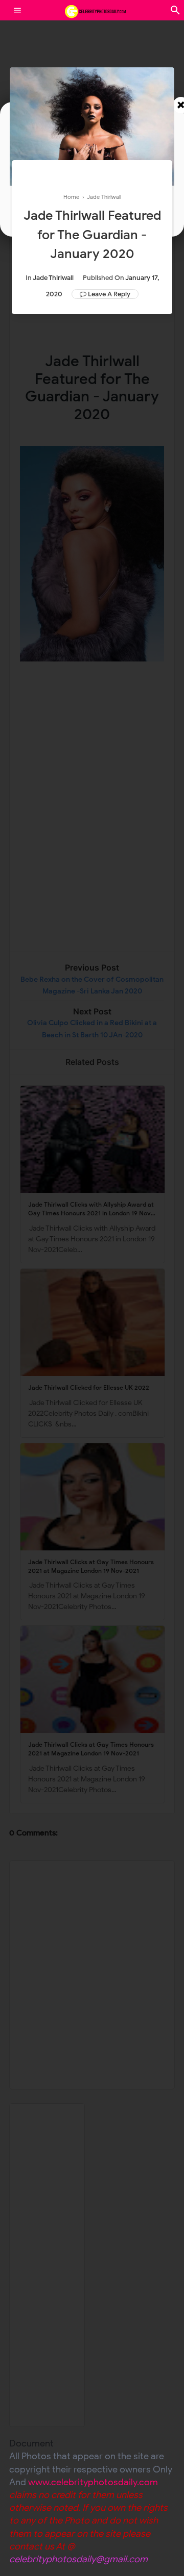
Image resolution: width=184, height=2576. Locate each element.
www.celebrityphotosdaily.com (93, 2482)
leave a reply (109, 294)
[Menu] (17, 10)
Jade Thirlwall (53, 278)
